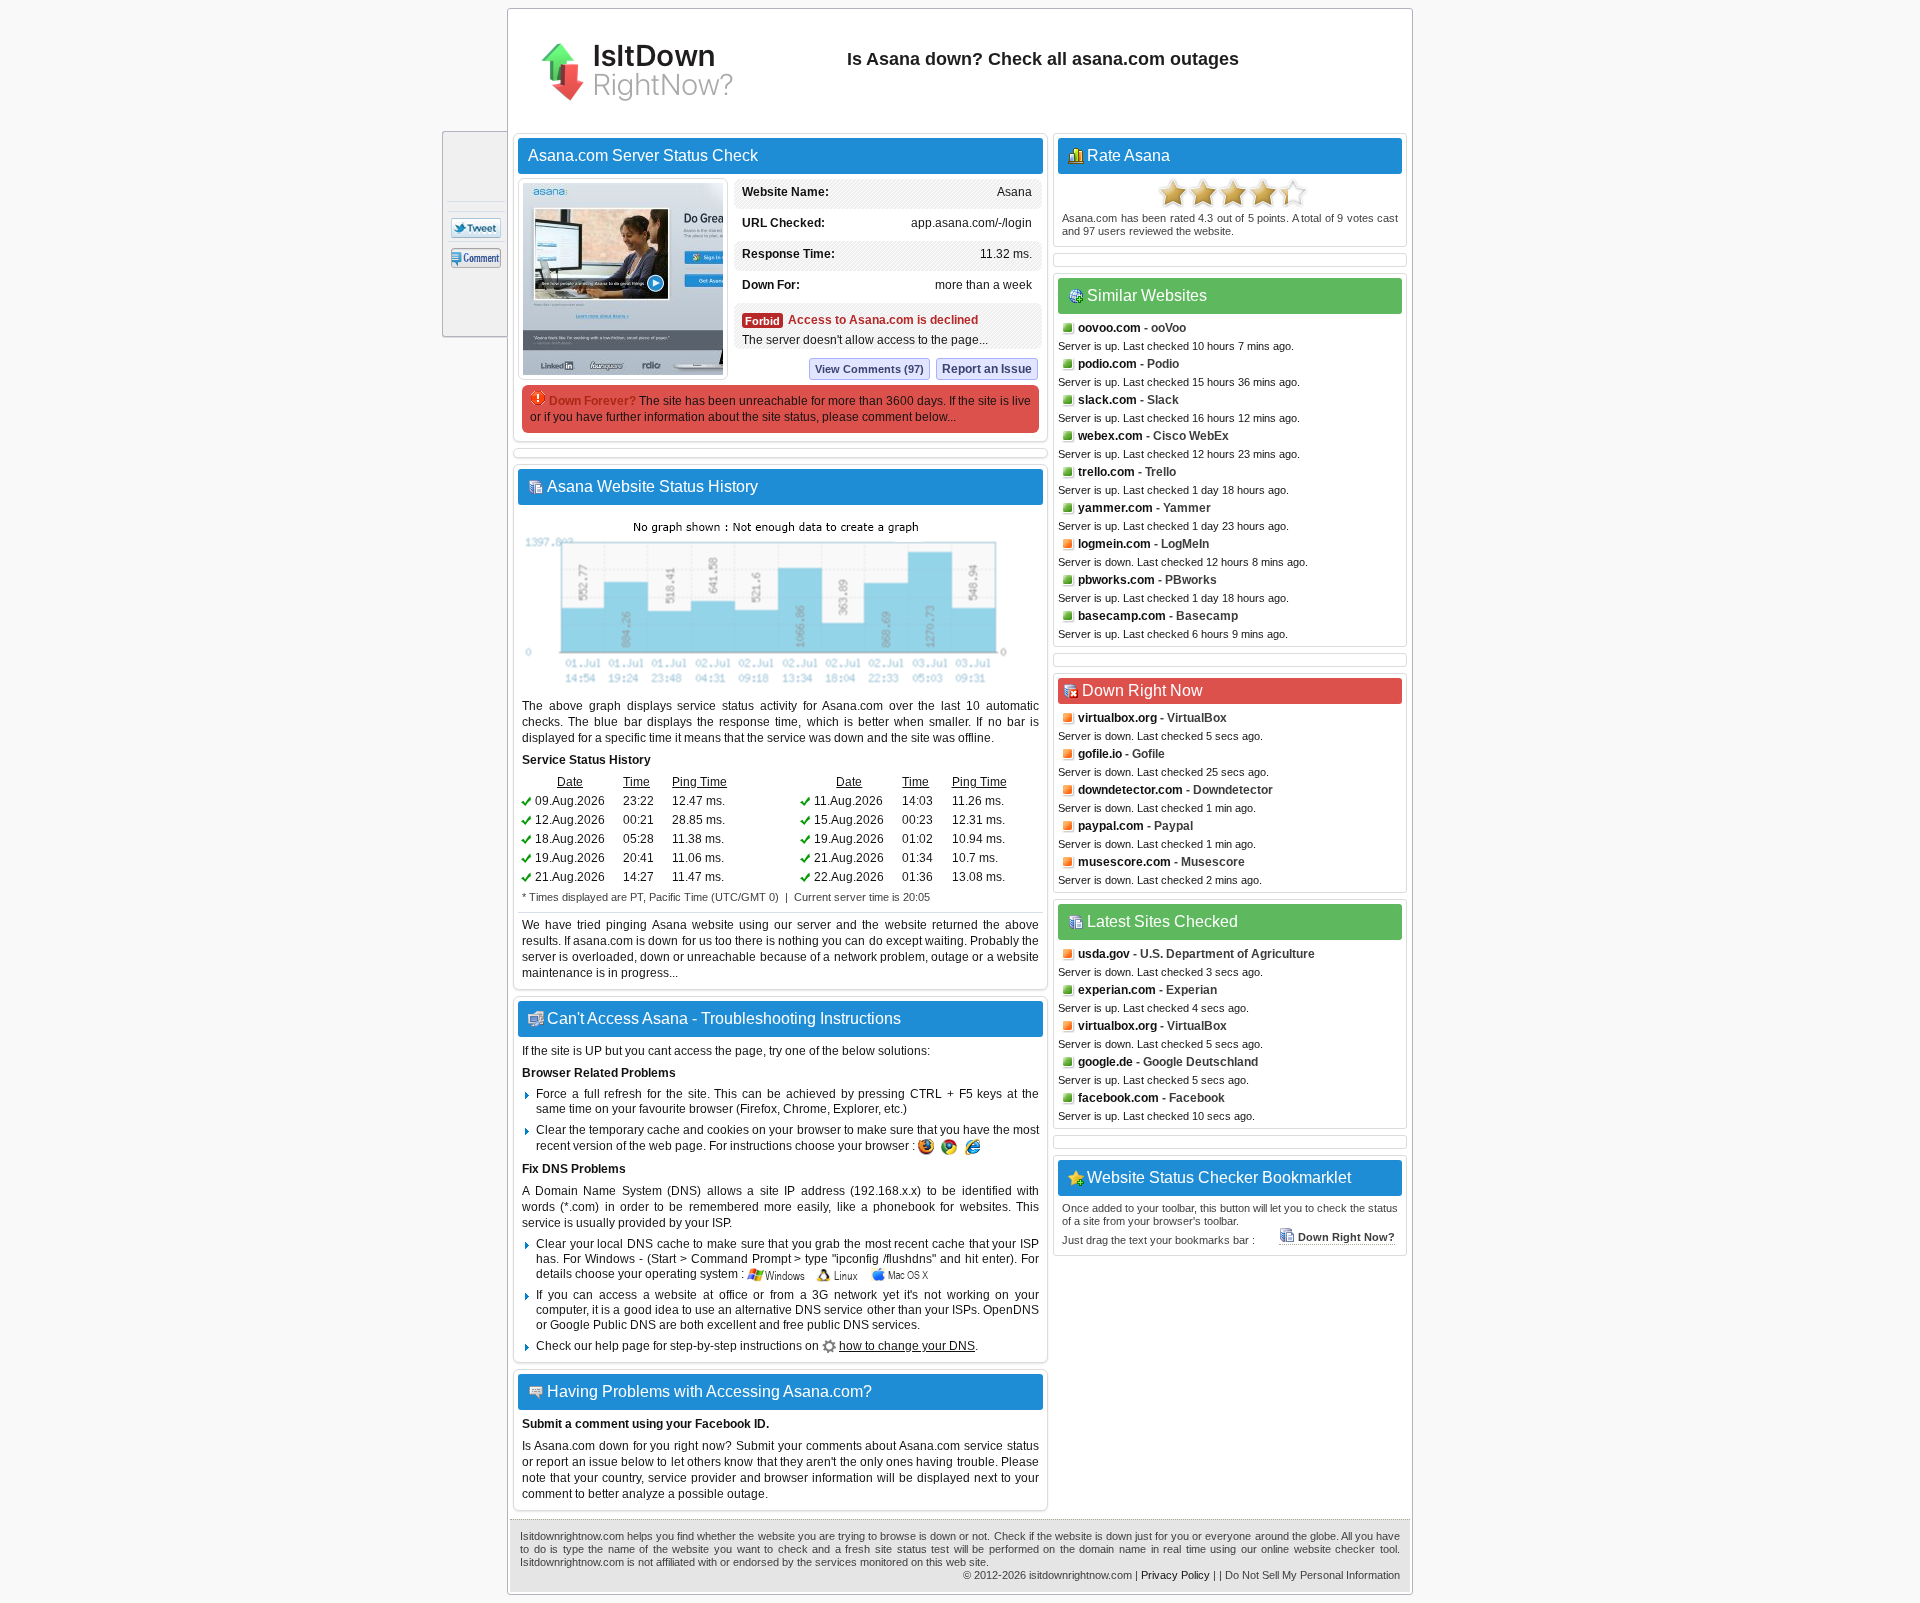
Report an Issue (987, 369)
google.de (1105, 1062)
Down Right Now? (1346, 1237)
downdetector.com (1130, 790)
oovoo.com (1109, 328)
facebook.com (1118, 1098)
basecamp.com (1122, 616)
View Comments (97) (869, 369)
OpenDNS (1011, 1310)
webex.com (1110, 436)
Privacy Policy (1175, 1575)
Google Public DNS (603, 1325)
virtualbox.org (1117, 718)
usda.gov (1104, 954)
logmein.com (1114, 544)
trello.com (1106, 472)
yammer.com (1115, 508)
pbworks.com (1116, 580)
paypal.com (1111, 826)
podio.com (1107, 364)
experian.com (1117, 990)
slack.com (1107, 400)
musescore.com (1124, 862)
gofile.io (1100, 754)
